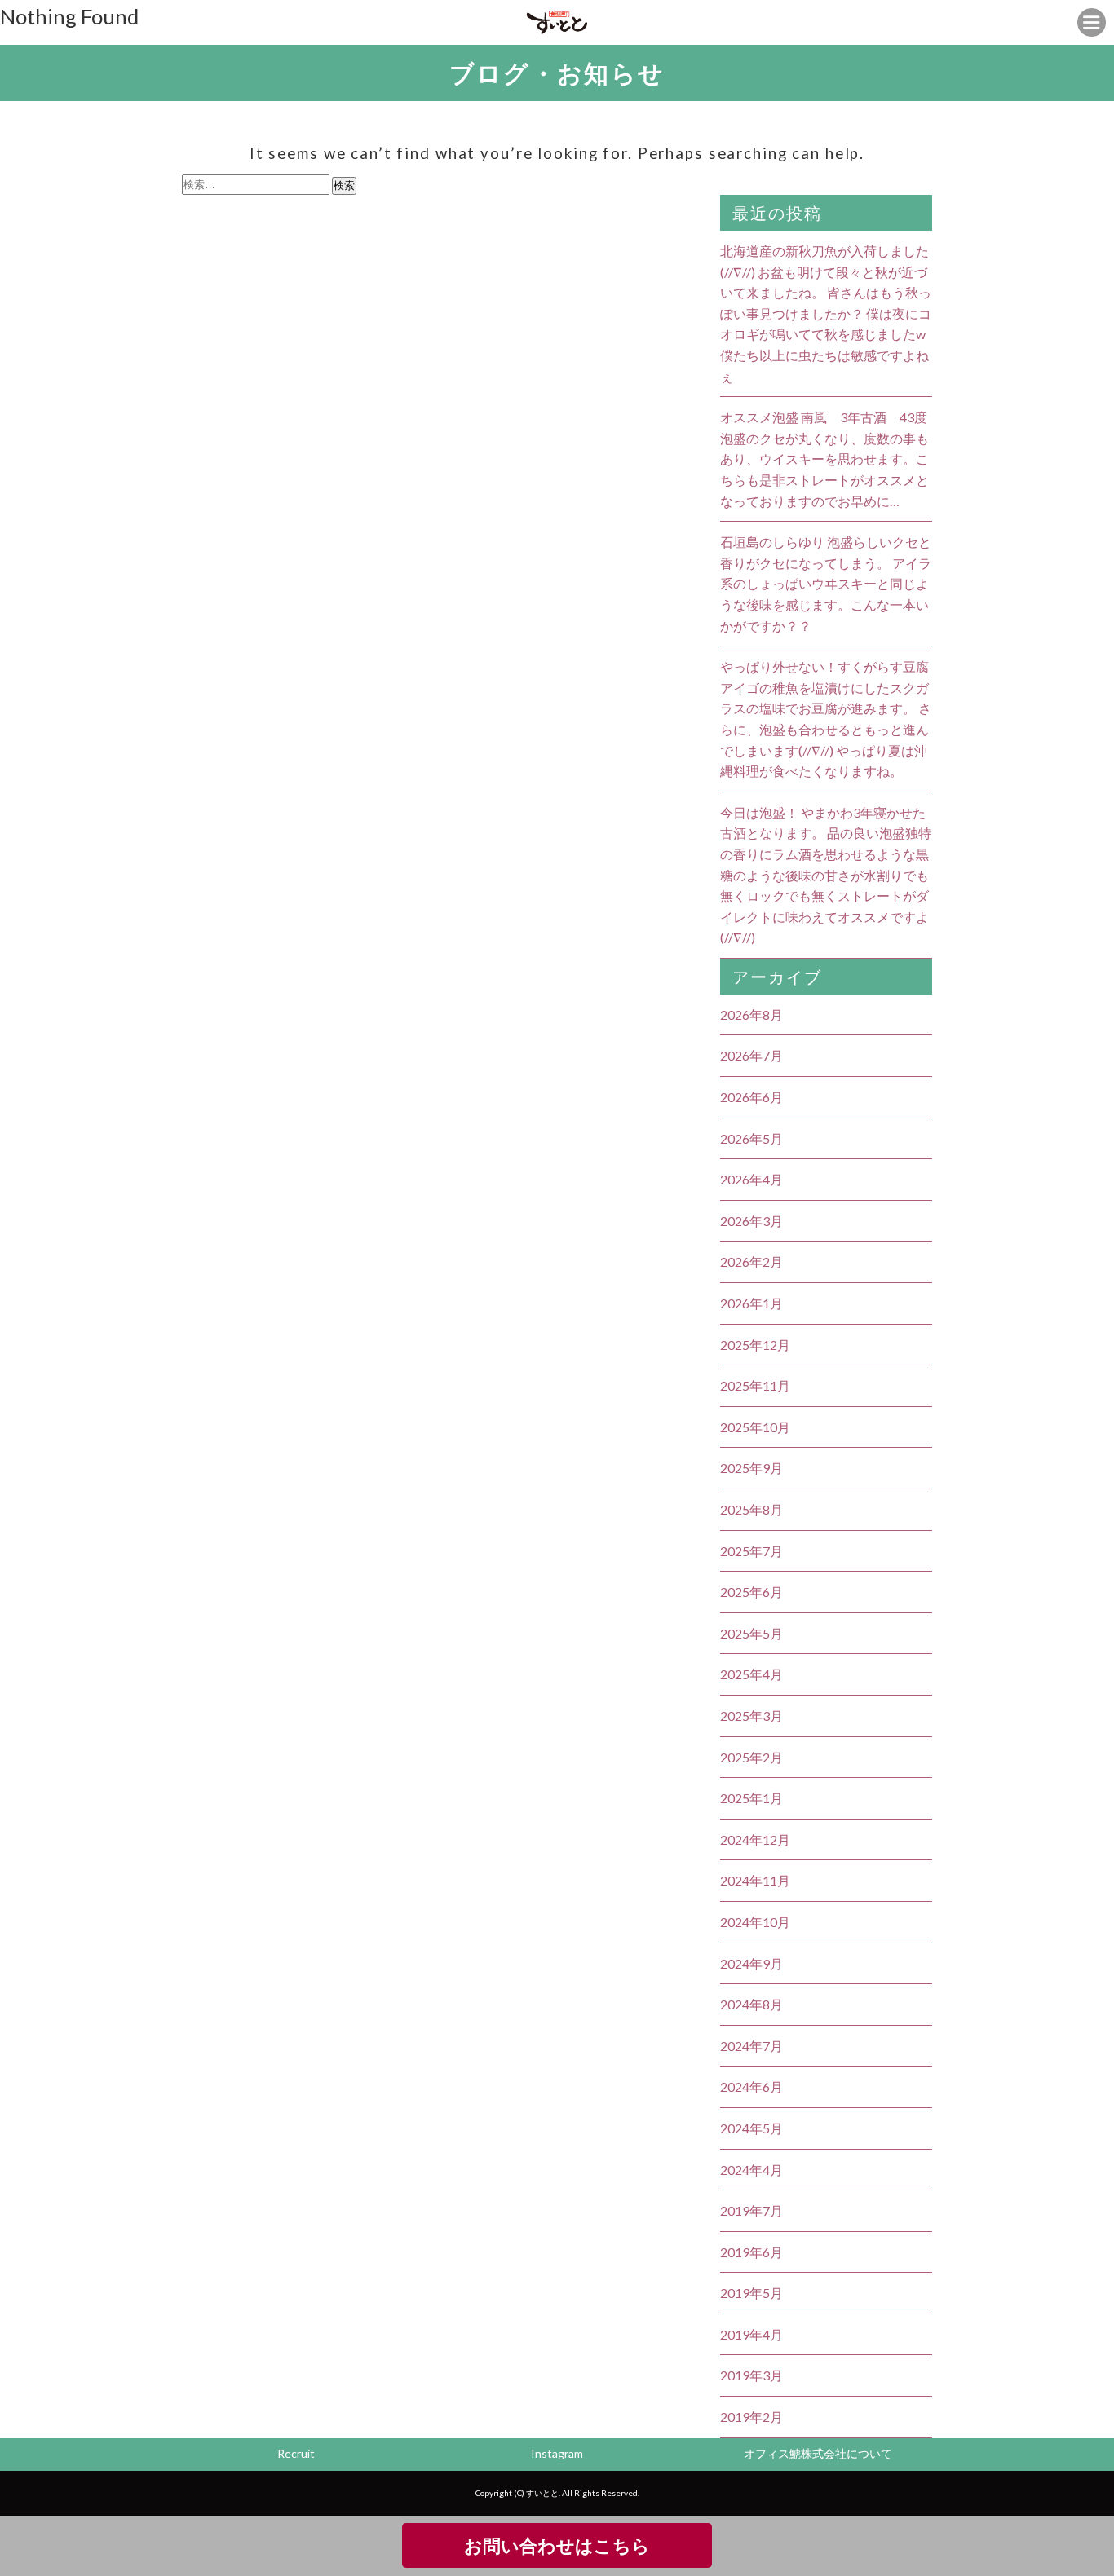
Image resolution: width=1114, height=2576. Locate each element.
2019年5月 (752, 2293)
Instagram (557, 2453)
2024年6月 (752, 2086)
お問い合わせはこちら (557, 2545)
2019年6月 (752, 2252)
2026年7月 (752, 1055)
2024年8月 (752, 2004)
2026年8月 (752, 1015)
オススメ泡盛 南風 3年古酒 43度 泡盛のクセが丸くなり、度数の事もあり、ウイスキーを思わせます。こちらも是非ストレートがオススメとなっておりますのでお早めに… (824, 459)
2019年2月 (752, 2417)
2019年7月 (752, 2210)
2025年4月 (752, 1674)
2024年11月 (755, 1880)
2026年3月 (752, 1221)
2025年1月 (752, 1798)
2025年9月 (752, 1468)
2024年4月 (752, 2170)
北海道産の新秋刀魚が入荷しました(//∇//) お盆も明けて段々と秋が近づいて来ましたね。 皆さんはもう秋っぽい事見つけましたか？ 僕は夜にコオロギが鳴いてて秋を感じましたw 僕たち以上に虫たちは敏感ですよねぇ (826, 313)
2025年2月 (752, 1757)
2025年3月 (752, 1716)
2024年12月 (755, 1839)
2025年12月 (755, 1345)
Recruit (296, 2453)
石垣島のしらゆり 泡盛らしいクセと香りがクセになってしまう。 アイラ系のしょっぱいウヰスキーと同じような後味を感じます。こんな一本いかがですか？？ (826, 583)
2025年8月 (752, 1509)
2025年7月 (752, 1551)
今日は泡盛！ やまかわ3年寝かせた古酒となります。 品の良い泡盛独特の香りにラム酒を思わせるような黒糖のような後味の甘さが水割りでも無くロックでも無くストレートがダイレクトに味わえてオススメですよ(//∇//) (826, 875)
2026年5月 (752, 1138)
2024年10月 (755, 1922)
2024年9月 (752, 1963)
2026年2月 (752, 1262)
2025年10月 (755, 1427)
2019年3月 (752, 2375)
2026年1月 (752, 1303)
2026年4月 (752, 1179)
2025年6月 (752, 1592)
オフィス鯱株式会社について (818, 2453)
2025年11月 (755, 1385)
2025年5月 (752, 1633)
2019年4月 (752, 2334)
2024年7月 (752, 2046)
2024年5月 (752, 2128)
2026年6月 (752, 1097)
